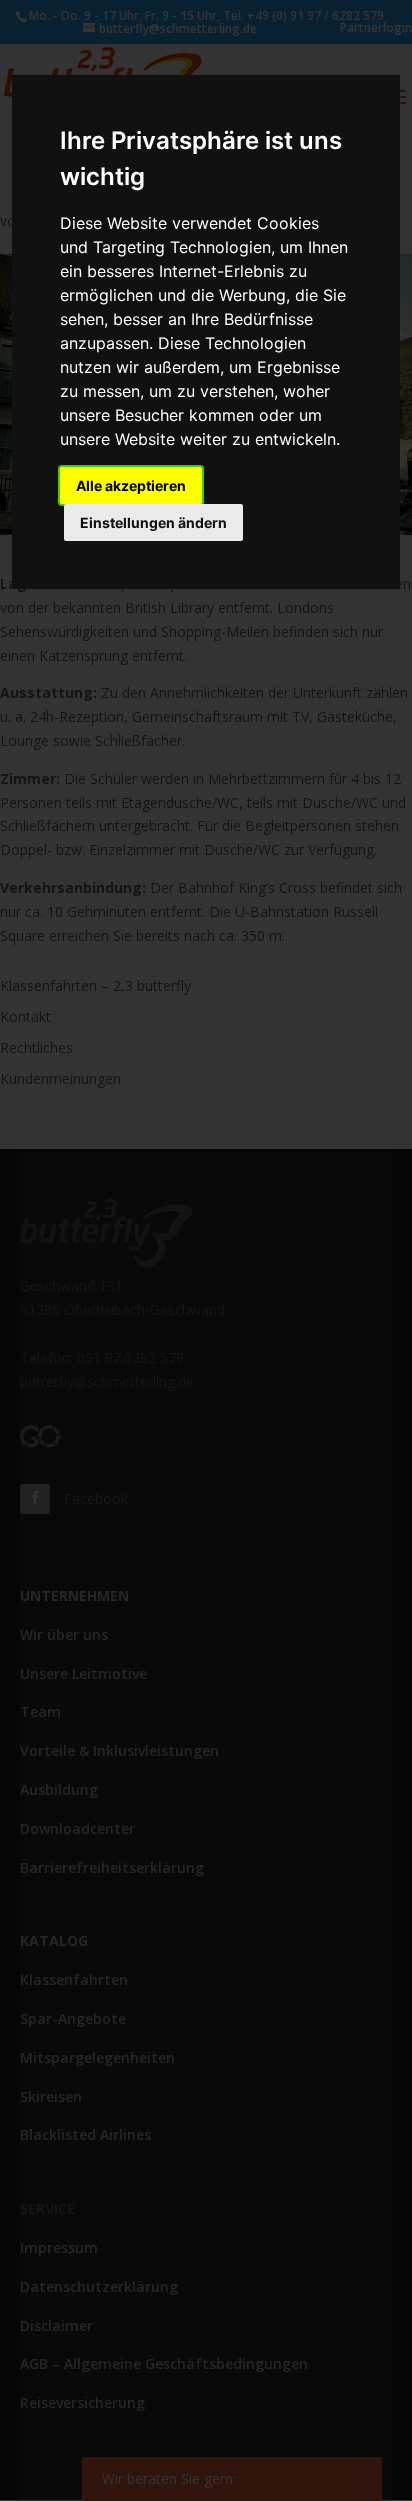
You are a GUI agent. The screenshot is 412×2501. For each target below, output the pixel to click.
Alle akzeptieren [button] (131, 485)
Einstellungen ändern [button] (153, 522)
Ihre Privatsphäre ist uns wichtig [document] (201, 158)
